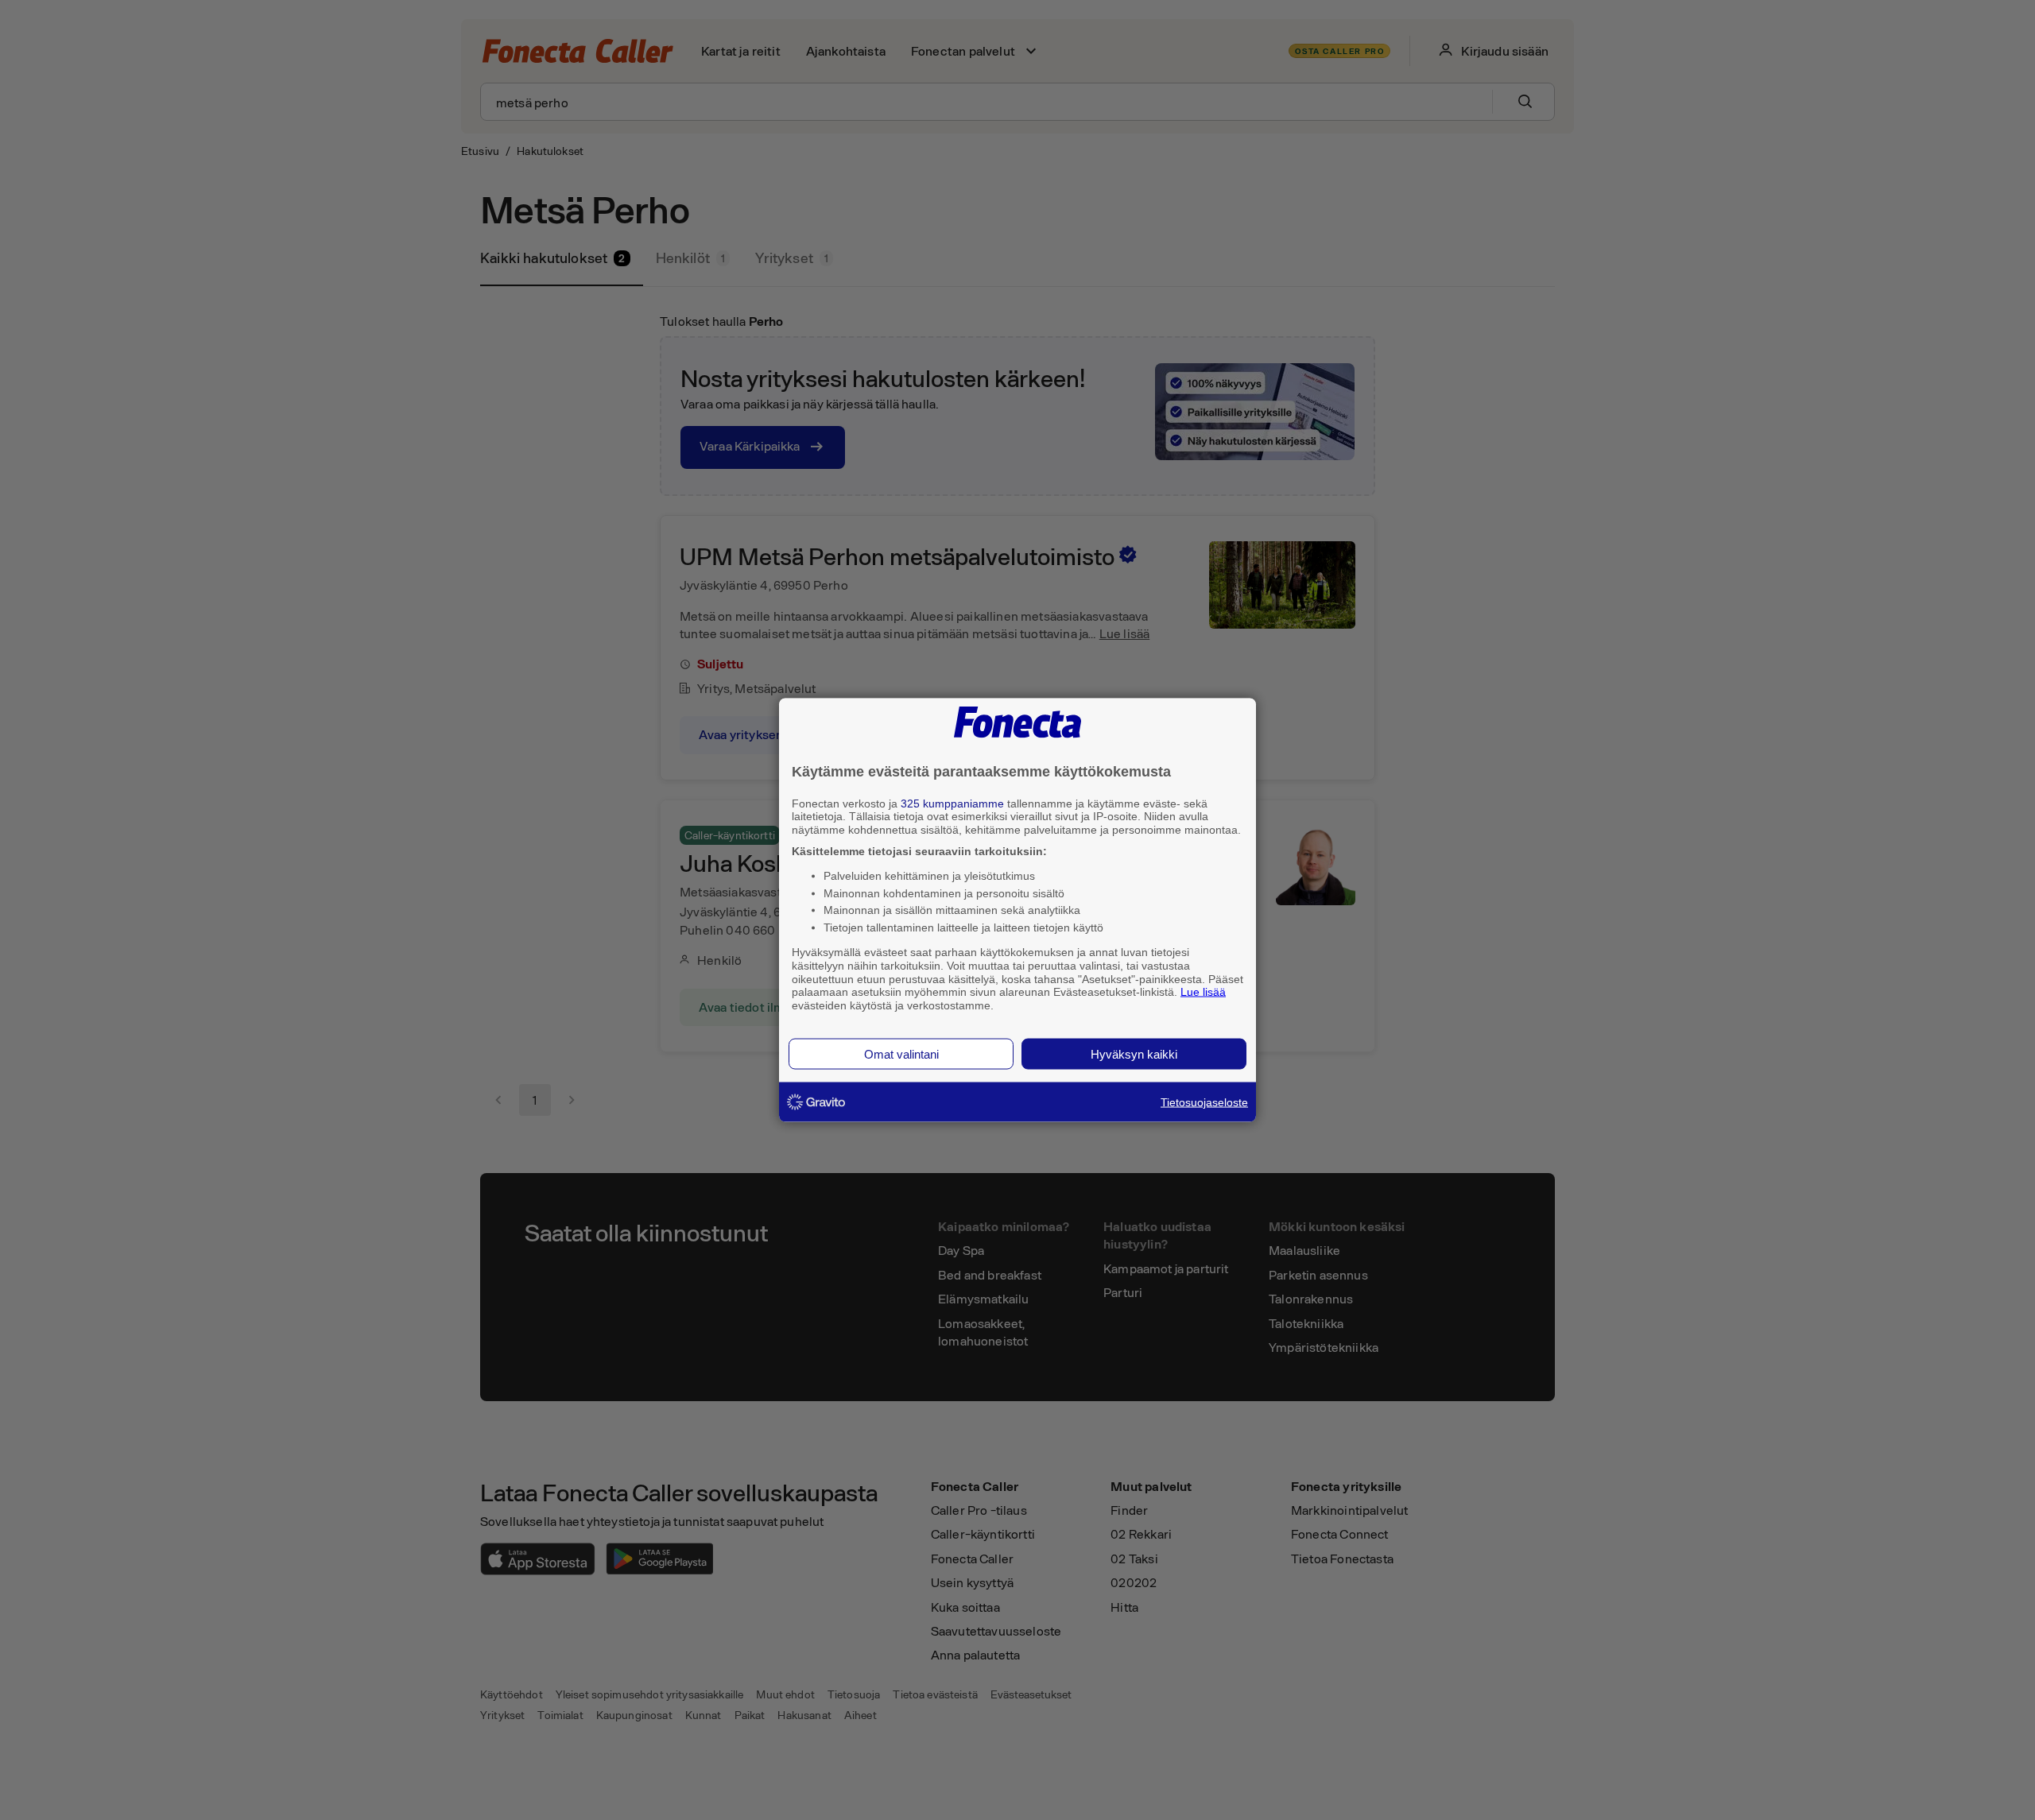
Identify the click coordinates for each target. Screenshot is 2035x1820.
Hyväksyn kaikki (1134, 1053)
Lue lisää (1203, 992)
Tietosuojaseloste (1204, 1102)
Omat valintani (901, 1053)
